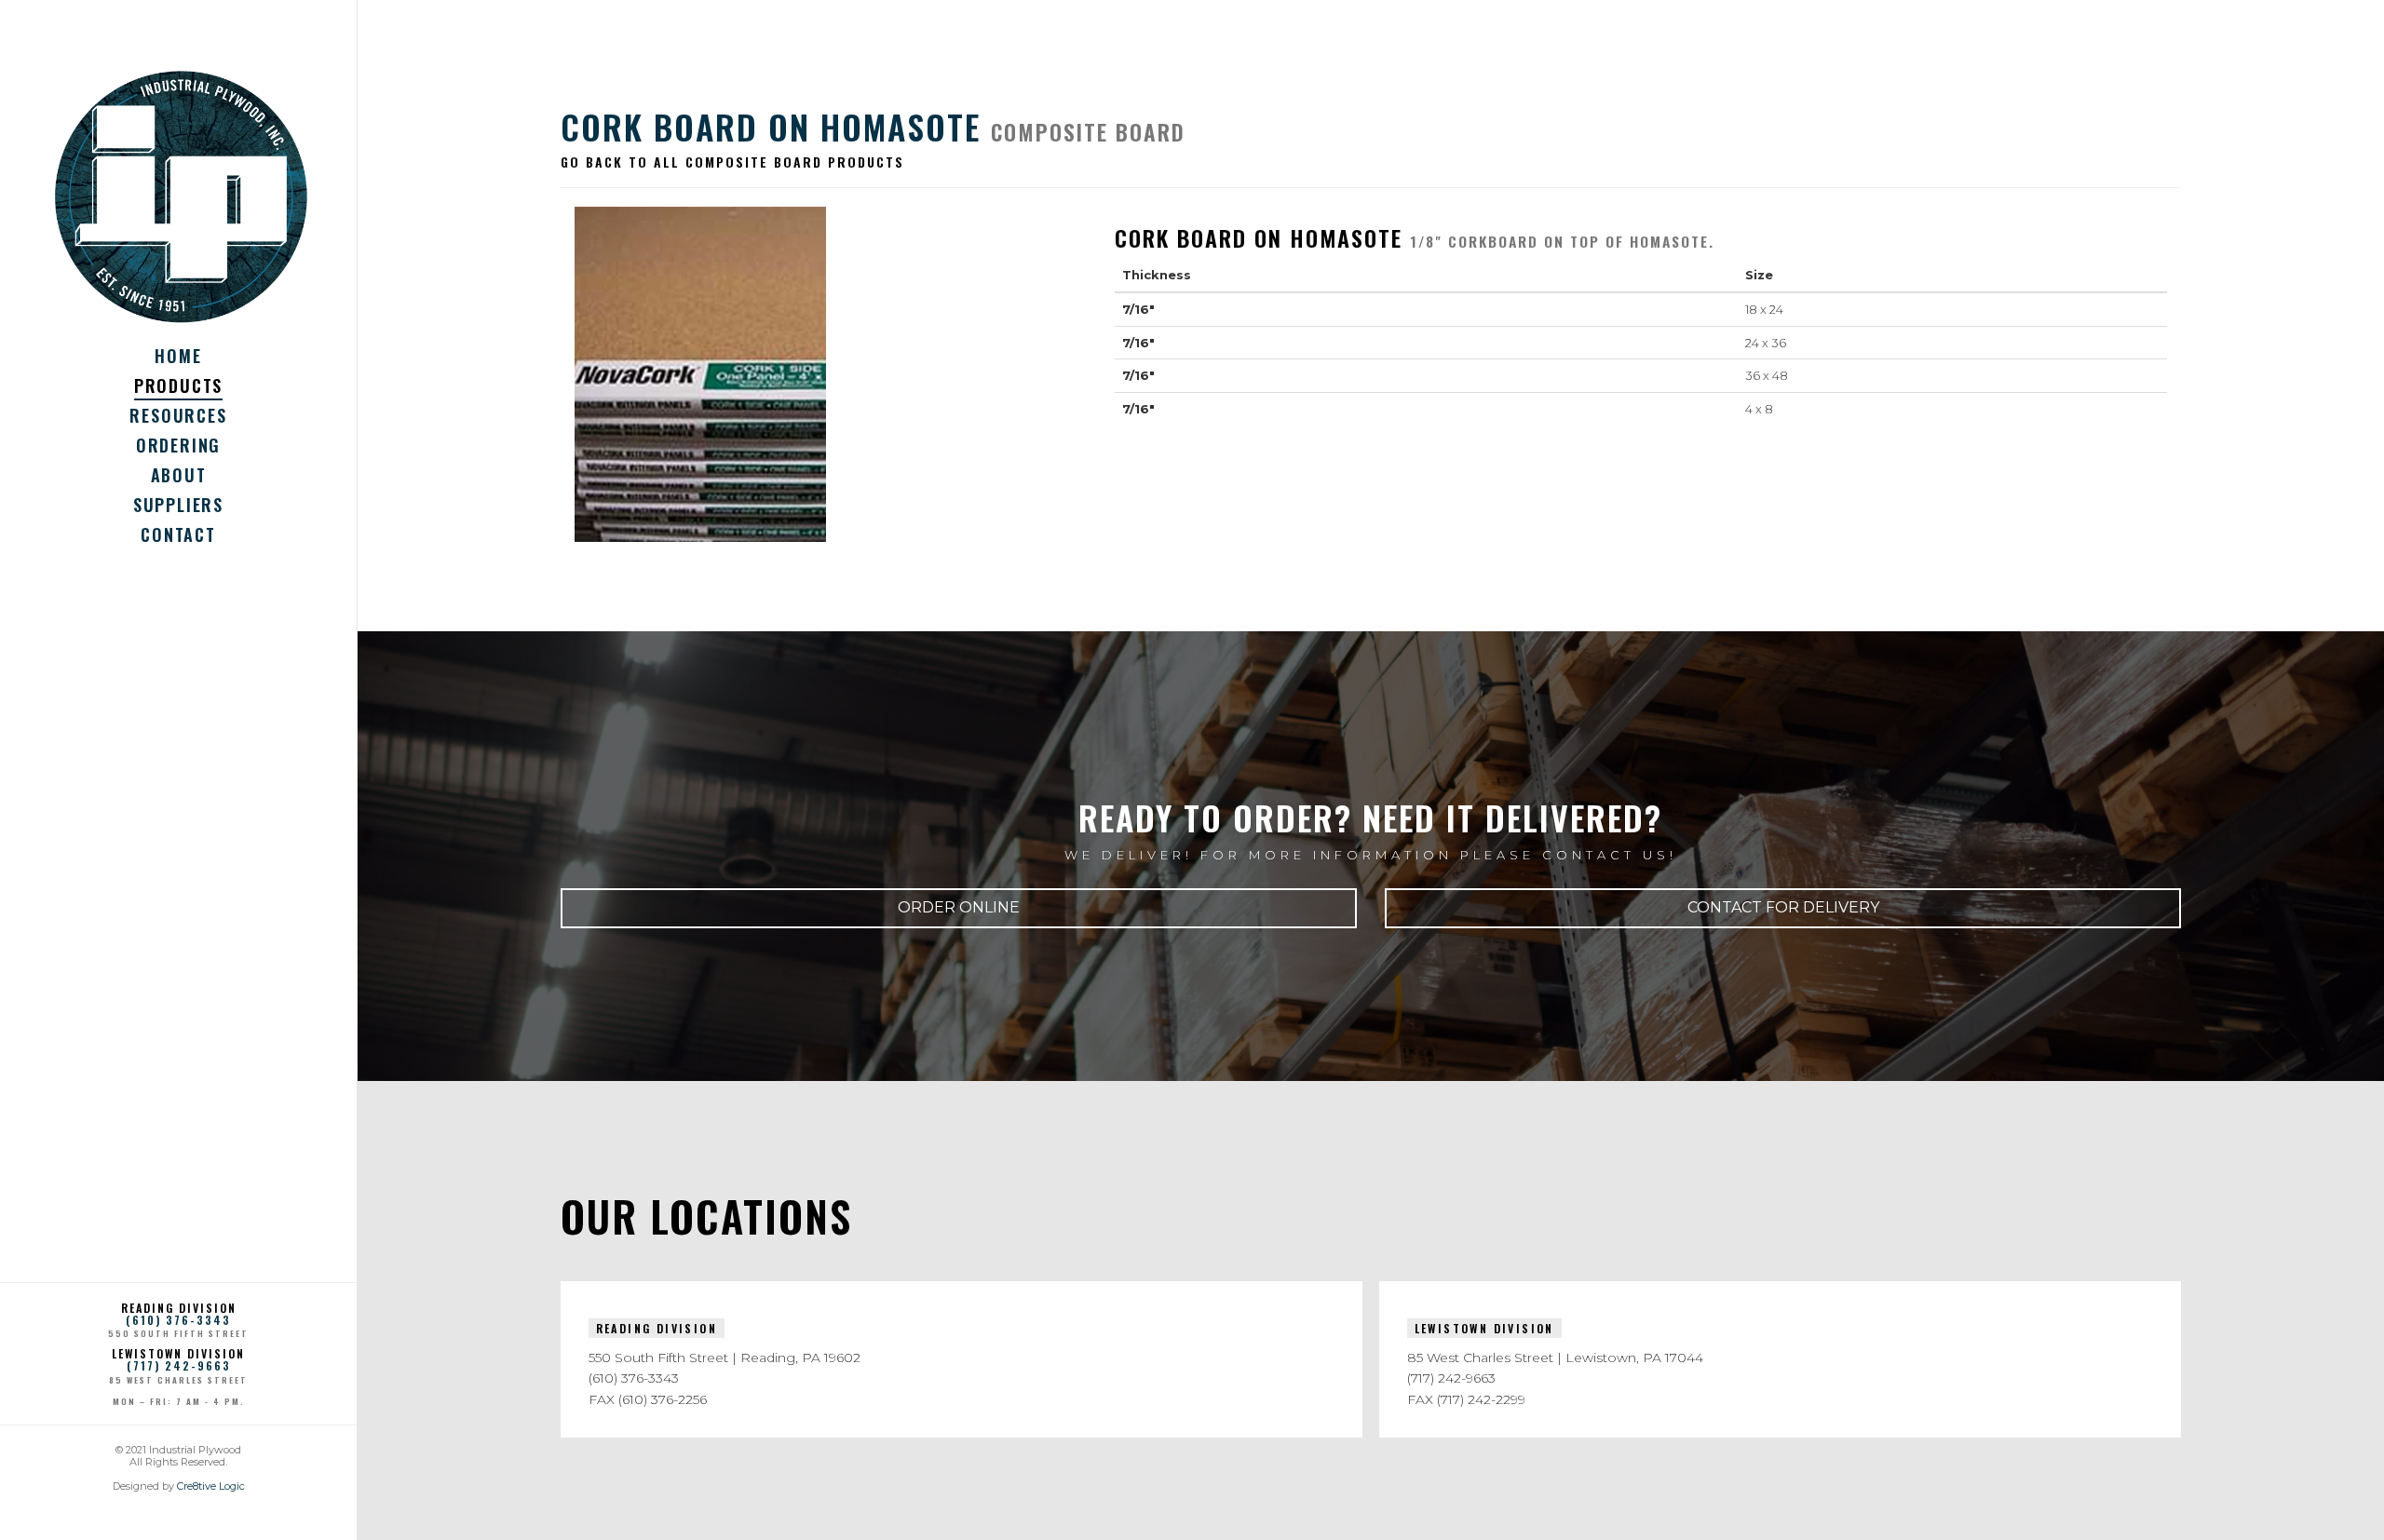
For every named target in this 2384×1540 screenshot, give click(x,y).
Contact (178, 534)
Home (178, 356)
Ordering (178, 445)
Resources (178, 415)
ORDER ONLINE (959, 907)
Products (178, 385)
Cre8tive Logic (211, 1486)
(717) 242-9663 (179, 1365)
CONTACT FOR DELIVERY (1783, 907)
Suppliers (178, 505)
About (179, 475)
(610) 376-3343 (178, 1320)
